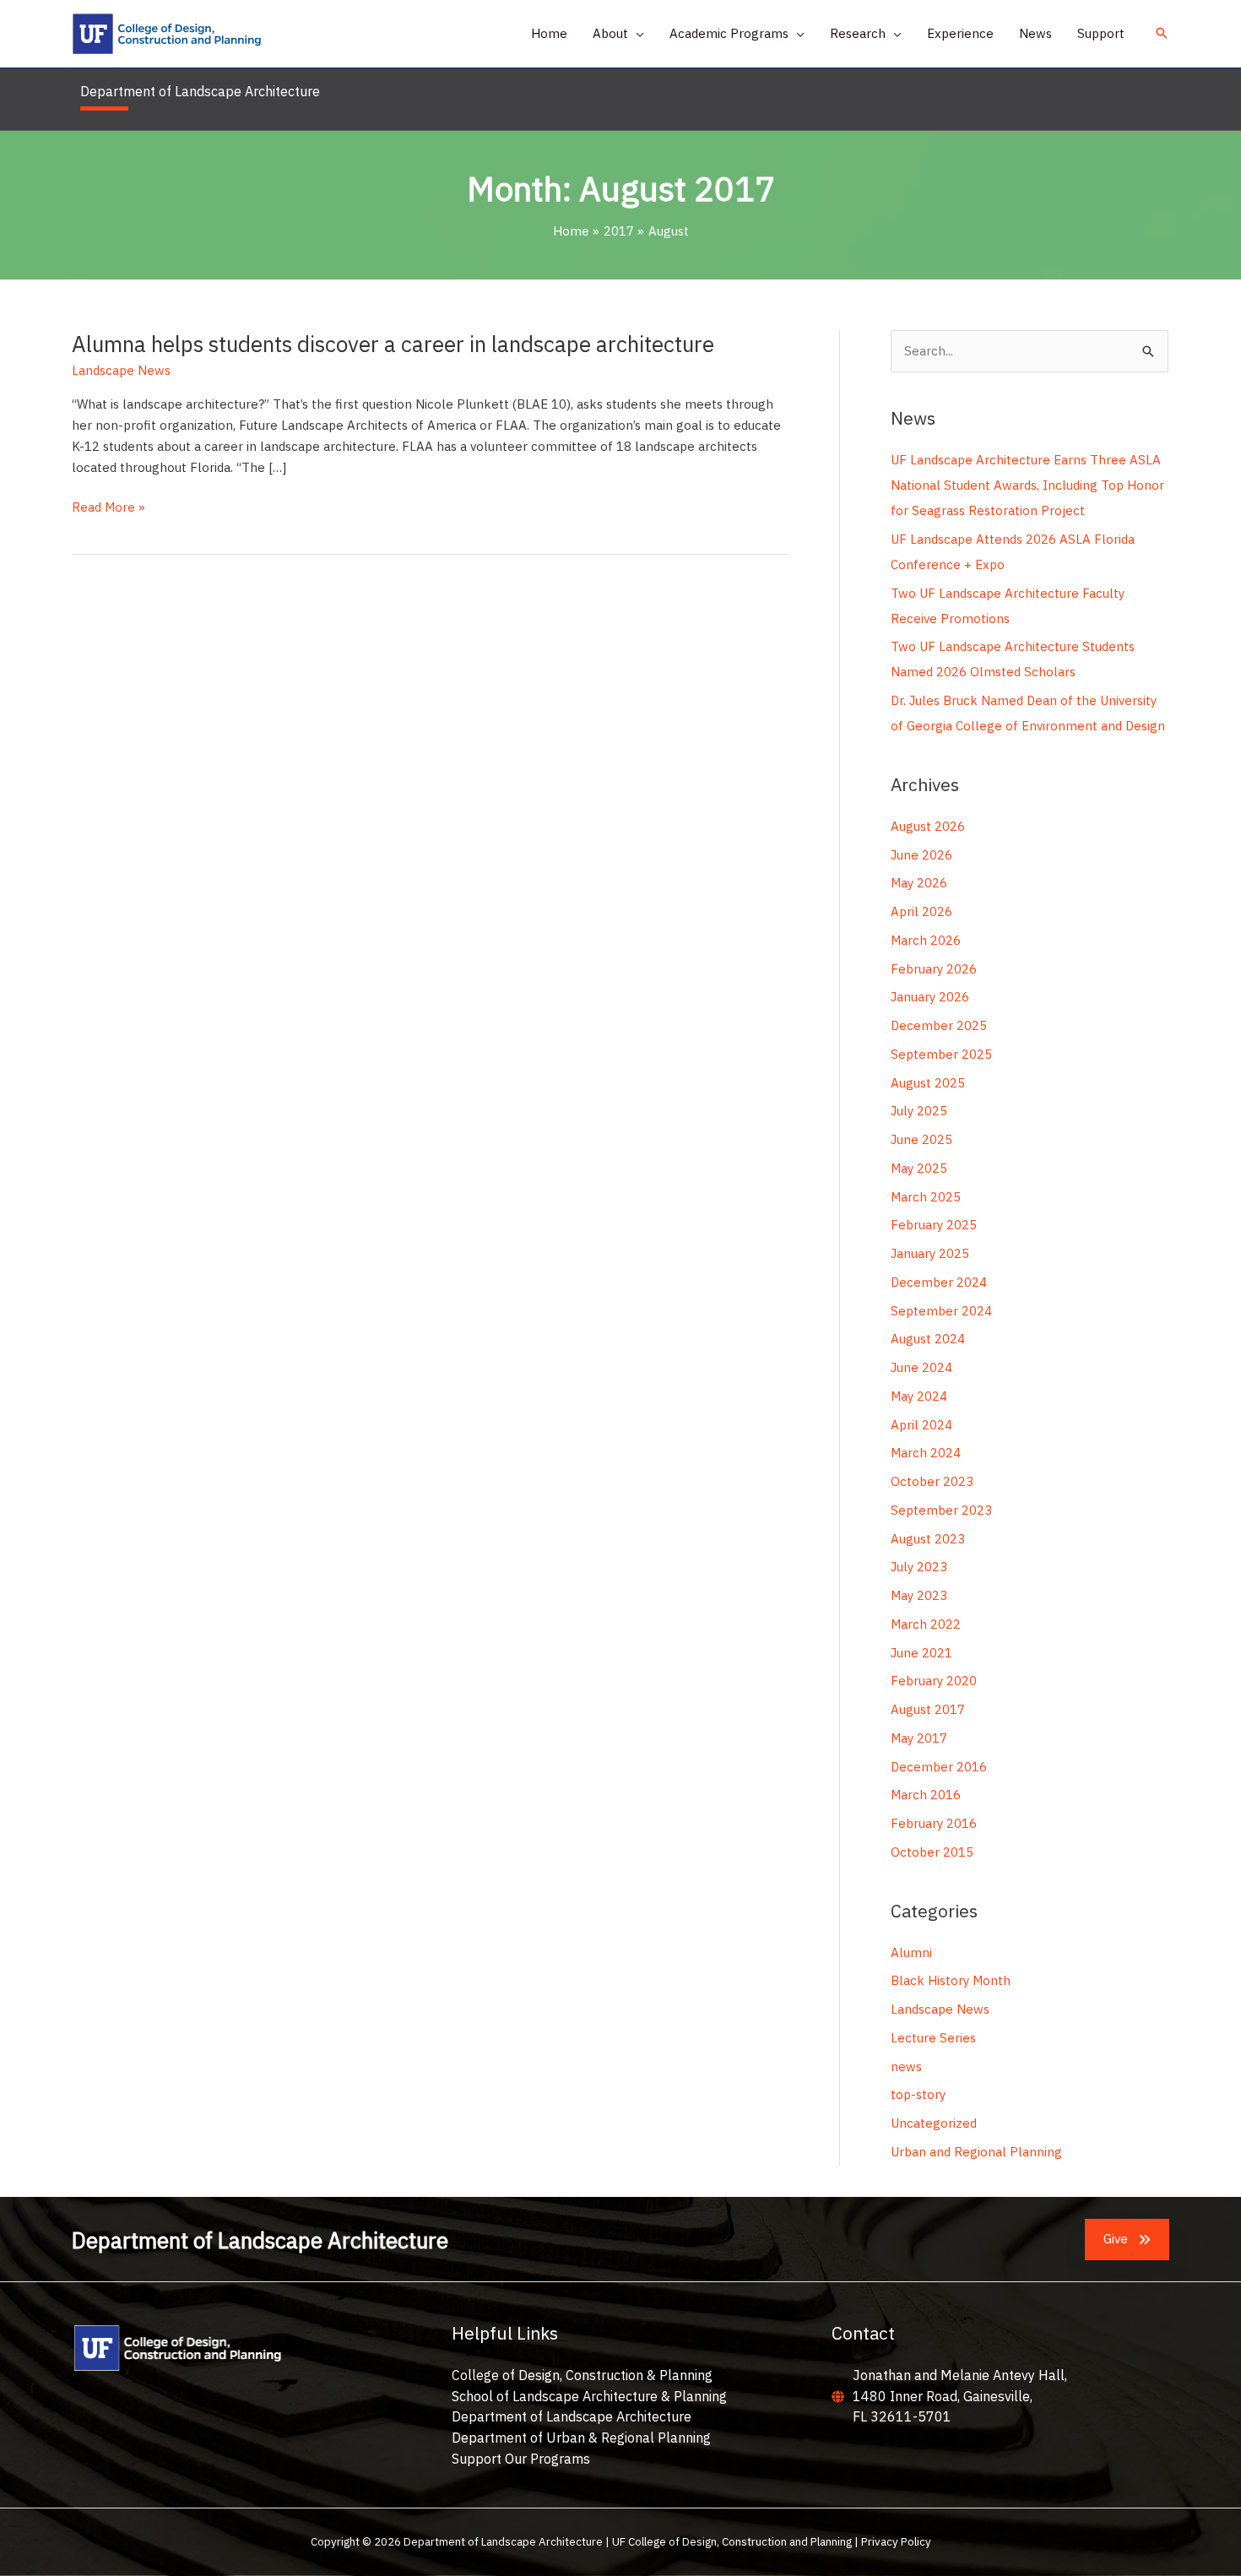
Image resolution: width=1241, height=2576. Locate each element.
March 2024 (926, 1453)
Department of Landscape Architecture (572, 2416)
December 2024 (939, 1282)
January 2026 (930, 997)
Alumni (911, 1952)
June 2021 (921, 1653)
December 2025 (939, 1025)
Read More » (108, 508)
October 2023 (932, 1481)
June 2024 (921, 1367)
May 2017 (919, 1738)
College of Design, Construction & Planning (582, 2375)
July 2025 (919, 1111)
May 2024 (919, 1396)
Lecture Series (933, 2038)
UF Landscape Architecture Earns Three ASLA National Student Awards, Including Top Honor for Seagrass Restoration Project (1027, 485)
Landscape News (121, 370)
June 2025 (921, 1139)
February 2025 (934, 1225)
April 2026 (921, 911)
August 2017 (928, 1709)
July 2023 (919, 1567)
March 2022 (926, 1624)
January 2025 (930, 1253)
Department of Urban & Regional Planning (581, 2438)
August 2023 (928, 1539)
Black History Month (951, 1980)
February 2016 (934, 1823)
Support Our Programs (521, 2459)
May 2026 (919, 883)
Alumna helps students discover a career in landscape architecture (393, 344)
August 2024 (928, 1339)
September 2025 (941, 1054)
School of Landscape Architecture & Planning (589, 2396)
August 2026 (928, 826)
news (906, 2066)
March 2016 (926, 1795)
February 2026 (934, 969)
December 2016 (939, 1767)
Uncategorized (934, 2123)
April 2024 (921, 1425)
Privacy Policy (896, 2541)
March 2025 (926, 1197)
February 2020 (934, 1681)
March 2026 (926, 940)
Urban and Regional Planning (976, 2152)
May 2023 (919, 1595)
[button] (636, 34)
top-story (918, 2094)
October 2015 (932, 1852)
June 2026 (921, 855)
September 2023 (941, 1510)
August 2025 (928, 1083)
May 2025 (919, 1168)
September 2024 (941, 1311)
